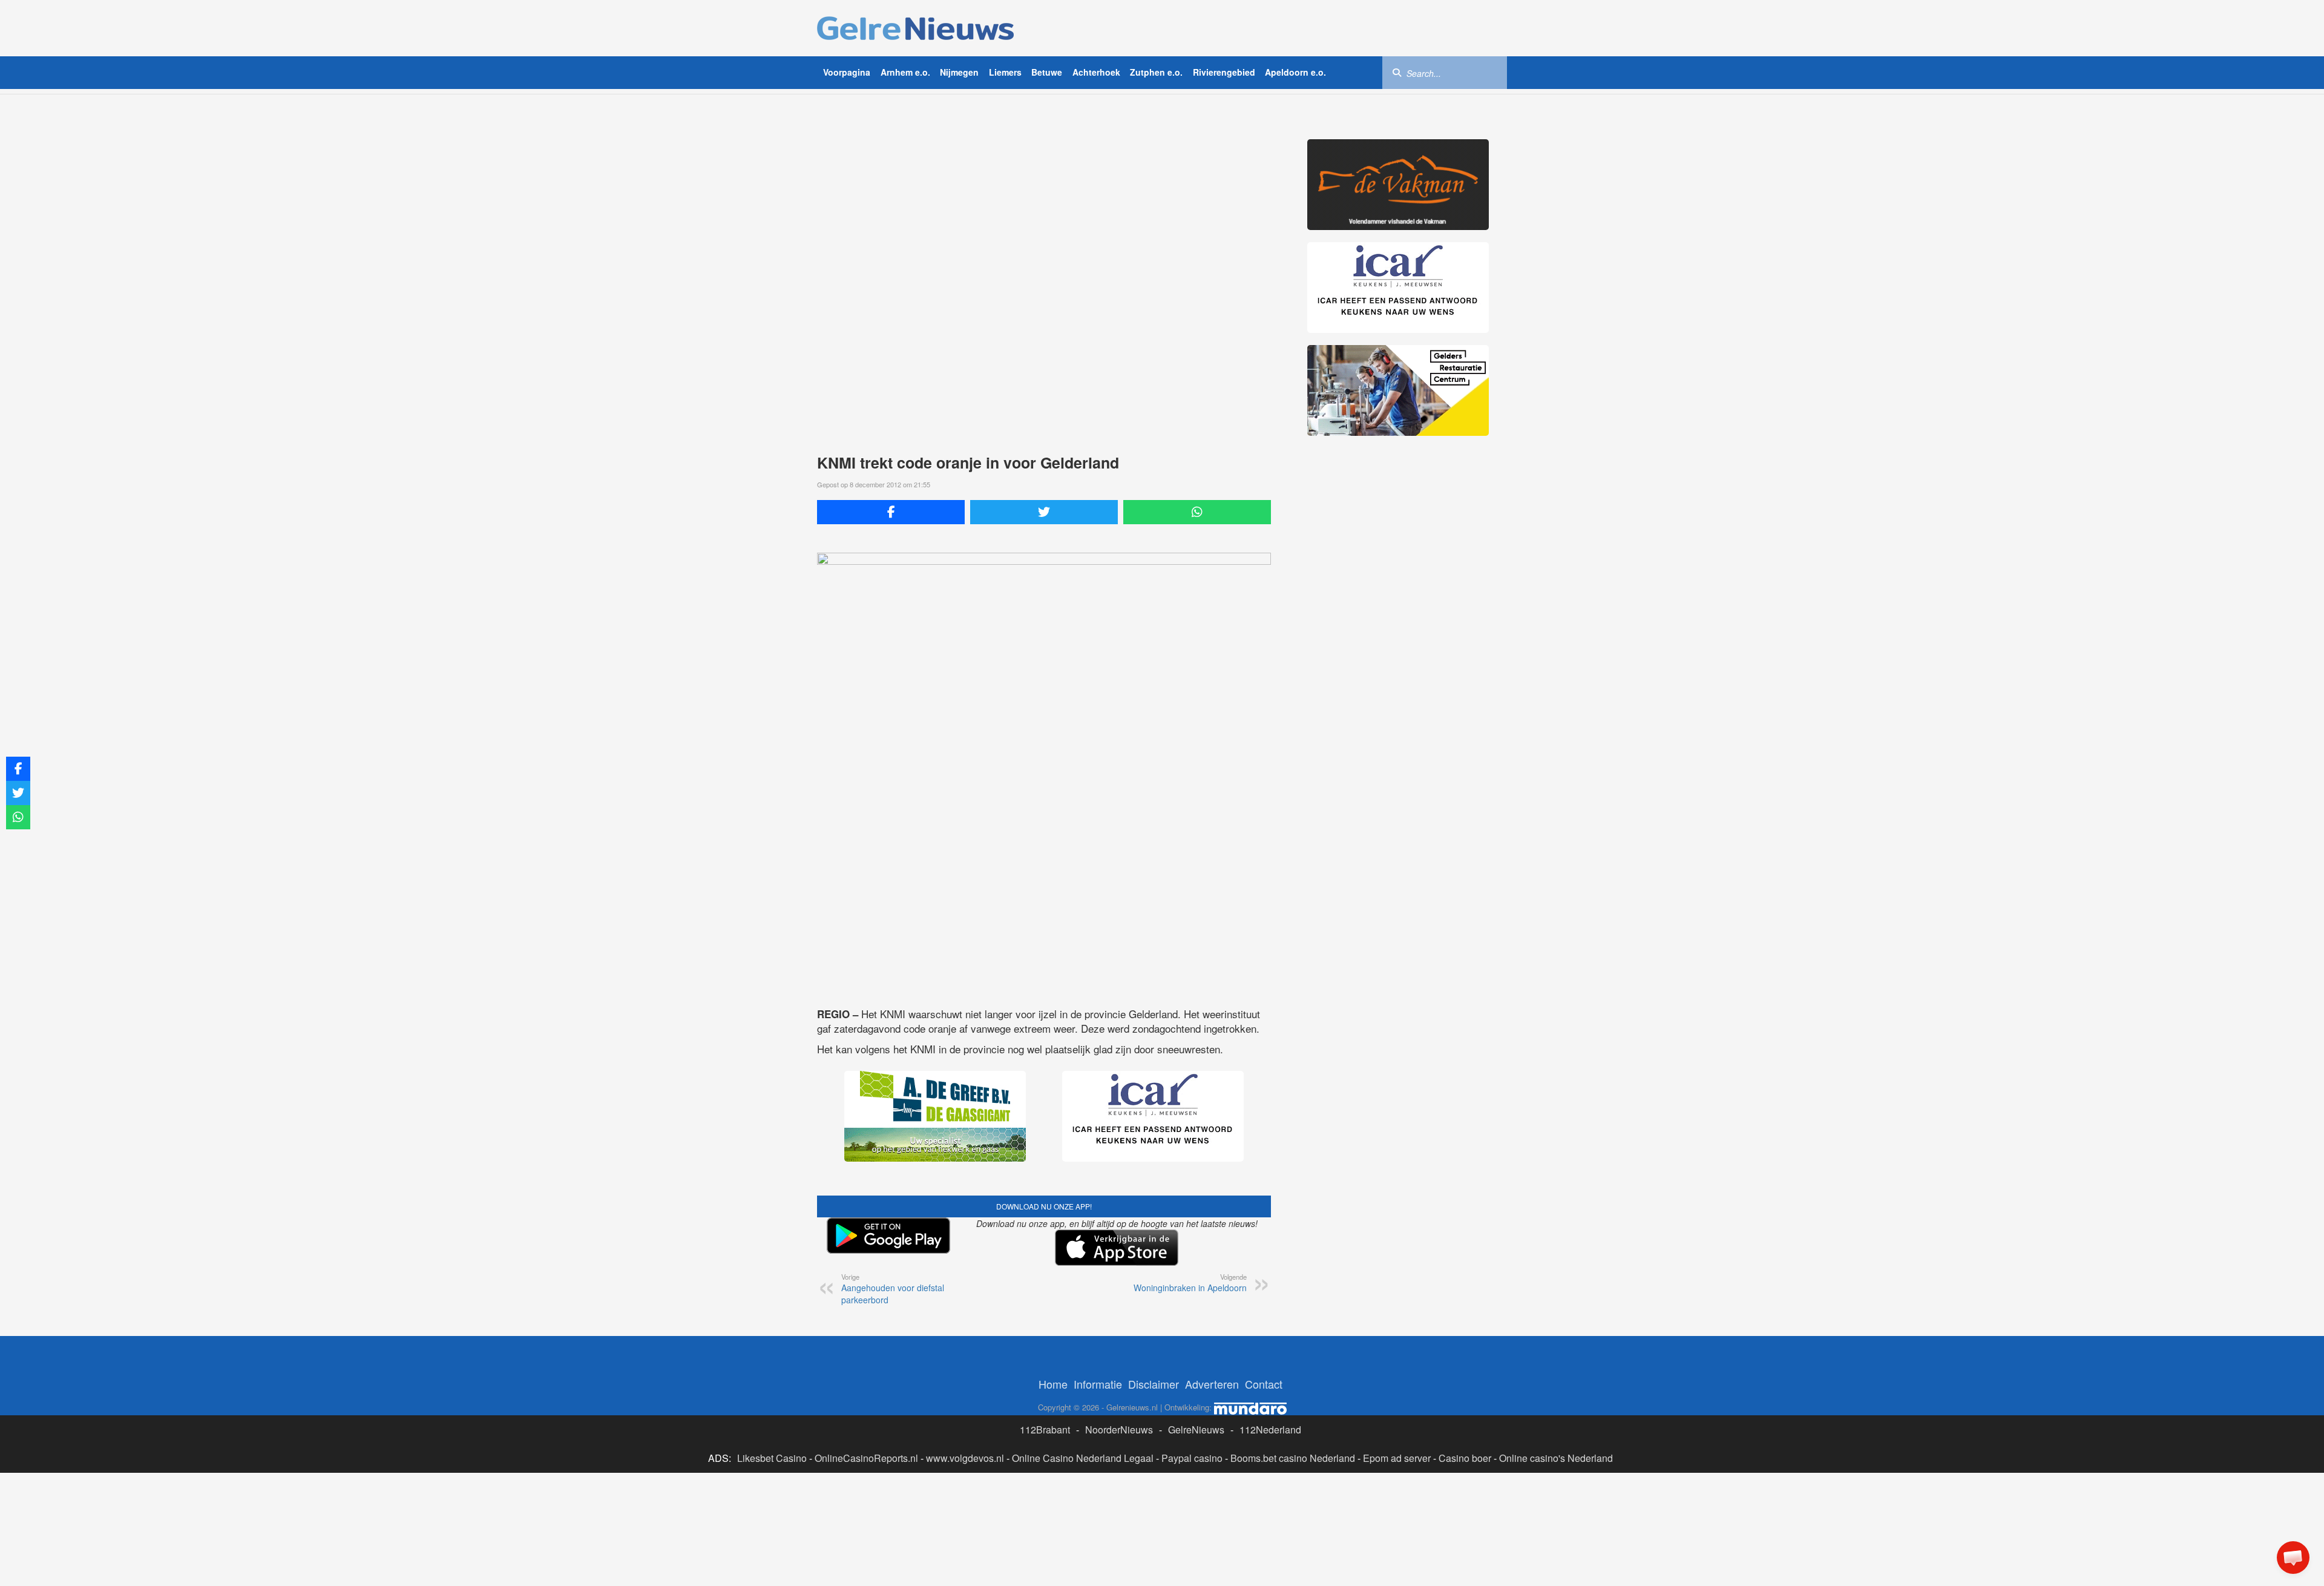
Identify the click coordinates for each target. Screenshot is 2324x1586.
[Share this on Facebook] (891, 512)
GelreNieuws (1196, 1430)
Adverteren (1212, 1384)
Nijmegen (959, 72)
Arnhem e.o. (905, 72)
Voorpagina (847, 72)
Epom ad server (1397, 1458)
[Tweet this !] (1044, 512)
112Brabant (1045, 1430)
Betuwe (1047, 72)
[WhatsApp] (1197, 512)
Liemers (1005, 72)
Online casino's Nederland (1556, 1458)
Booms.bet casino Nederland (1293, 1458)
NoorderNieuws (1119, 1430)
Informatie (1098, 1384)
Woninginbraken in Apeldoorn (1190, 1283)
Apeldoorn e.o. (1295, 72)
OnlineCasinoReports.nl (866, 1458)
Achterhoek (1096, 72)
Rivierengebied (1224, 72)
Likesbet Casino (772, 1458)
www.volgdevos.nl (965, 1458)
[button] (2293, 1558)
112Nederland (1270, 1430)
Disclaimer (1154, 1384)
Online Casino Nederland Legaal (1083, 1458)
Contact (1264, 1384)
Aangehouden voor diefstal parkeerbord (893, 1289)
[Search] (1397, 72)
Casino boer (1465, 1458)
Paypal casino (1192, 1458)
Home (1053, 1384)
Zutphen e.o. (1156, 72)
